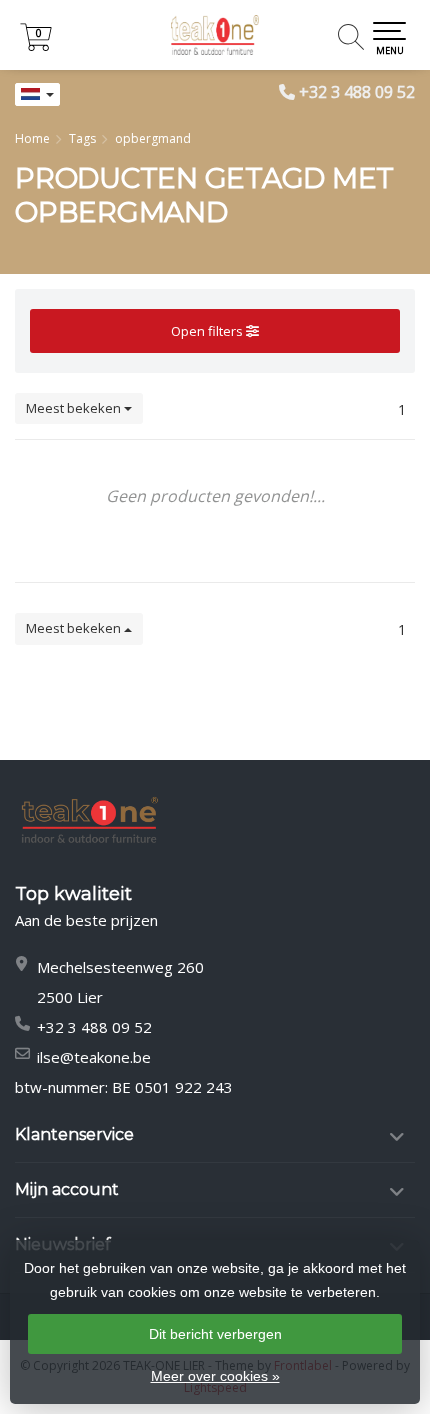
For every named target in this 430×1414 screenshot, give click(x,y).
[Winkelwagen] (36, 45)
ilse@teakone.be (94, 1057)
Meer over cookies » (215, 1376)
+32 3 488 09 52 (357, 92)
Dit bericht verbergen (215, 1334)
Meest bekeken (75, 408)
